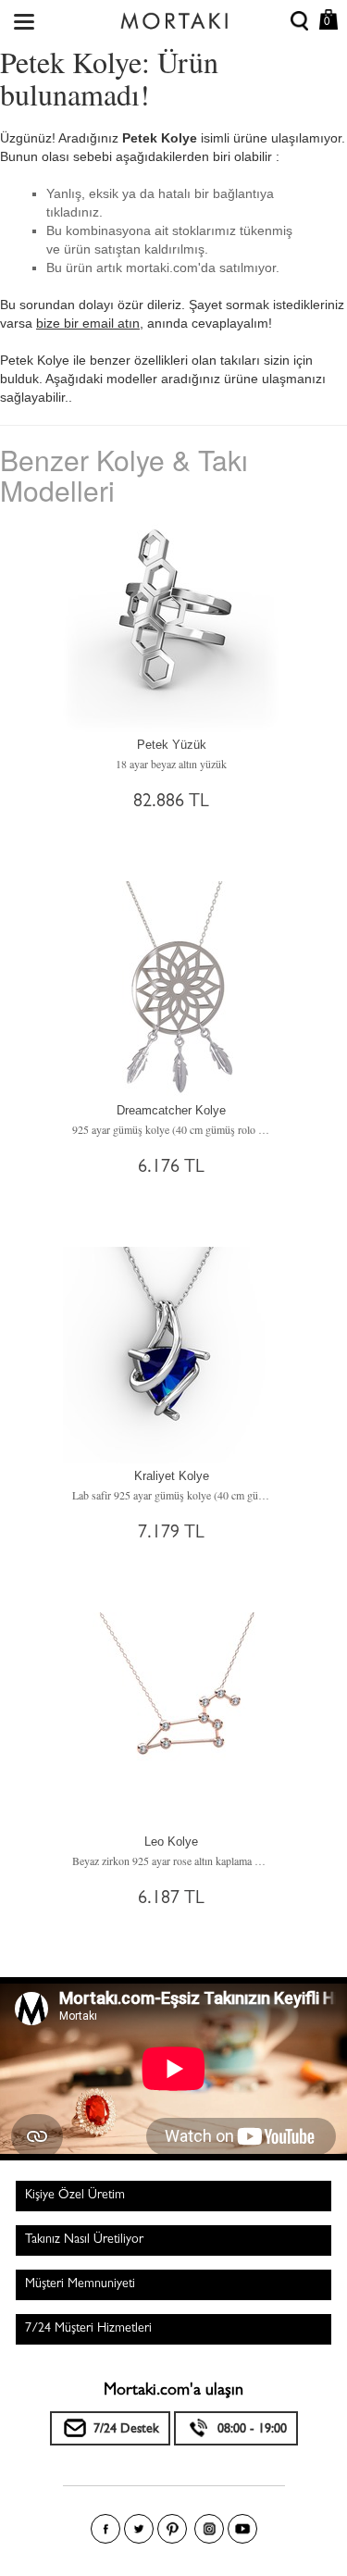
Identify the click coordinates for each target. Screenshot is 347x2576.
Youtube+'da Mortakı (242, 2529)
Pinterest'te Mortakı (172, 2529)
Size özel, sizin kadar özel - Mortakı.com (174, 17)
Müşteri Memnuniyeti (80, 2284)
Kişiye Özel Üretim (75, 2196)
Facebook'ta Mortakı (105, 2529)
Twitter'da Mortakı (139, 2529)
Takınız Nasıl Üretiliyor (84, 2240)
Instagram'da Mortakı (209, 2529)
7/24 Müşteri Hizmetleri (88, 2329)
